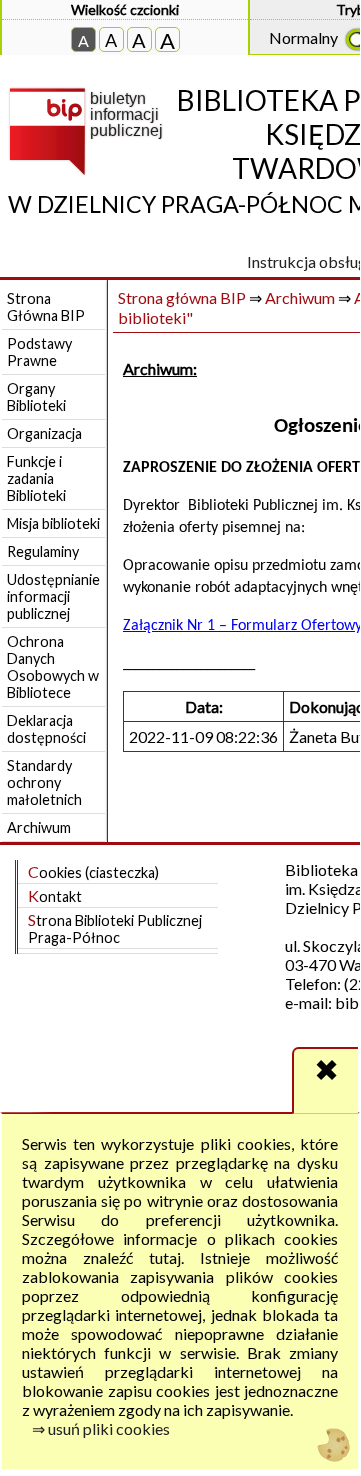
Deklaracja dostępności (46, 729)
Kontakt (55, 895)
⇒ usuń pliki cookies (101, 1428)
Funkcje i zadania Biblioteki (36, 478)
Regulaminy (43, 551)
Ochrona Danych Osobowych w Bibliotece (53, 667)
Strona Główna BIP (46, 307)
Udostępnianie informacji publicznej (53, 596)
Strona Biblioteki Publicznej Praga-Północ (115, 928)
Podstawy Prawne (39, 352)
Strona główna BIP (182, 297)
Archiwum (39, 827)
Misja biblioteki (53, 523)
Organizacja (44, 433)
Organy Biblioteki (36, 397)
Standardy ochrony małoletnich (44, 782)
